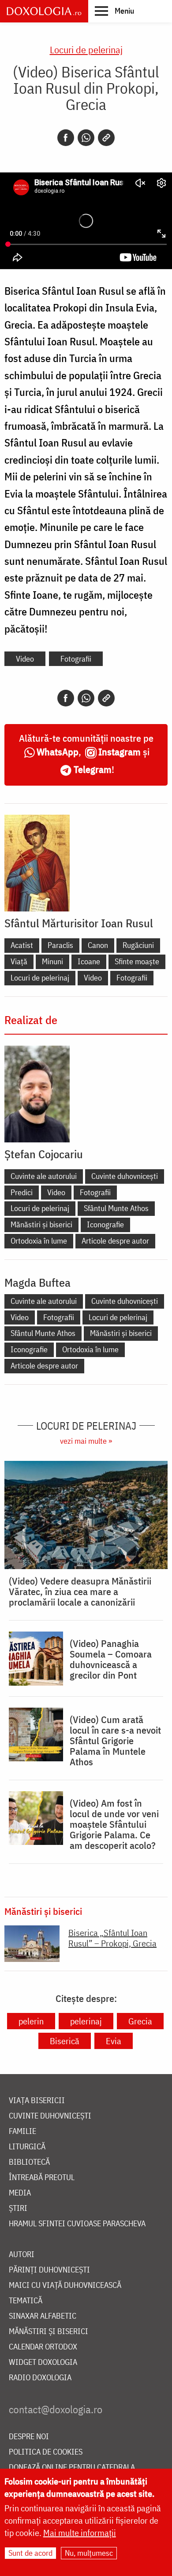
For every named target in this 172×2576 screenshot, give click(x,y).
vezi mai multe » (86, 1441)
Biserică (65, 2041)
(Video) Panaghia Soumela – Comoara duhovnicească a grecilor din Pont (111, 1659)
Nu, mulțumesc (89, 2553)
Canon (98, 945)
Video (25, 659)
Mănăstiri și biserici (41, 1224)
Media (20, 2193)
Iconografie (105, 1224)
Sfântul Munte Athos (116, 1208)
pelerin (31, 2021)
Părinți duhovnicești (49, 2270)
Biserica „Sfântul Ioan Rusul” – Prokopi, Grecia (112, 1938)
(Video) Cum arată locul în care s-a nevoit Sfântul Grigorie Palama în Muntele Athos (115, 1741)
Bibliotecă (29, 2162)
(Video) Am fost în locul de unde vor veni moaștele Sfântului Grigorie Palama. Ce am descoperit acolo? (114, 1824)
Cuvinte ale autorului (44, 1176)
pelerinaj (86, 2021)
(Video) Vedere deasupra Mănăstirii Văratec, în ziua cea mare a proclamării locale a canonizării (80, 1592)
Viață (19, 961)
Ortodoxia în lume (39, 1241)
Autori (22, 2255)
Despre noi (29, 2437)
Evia (114, 2041)
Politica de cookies (46, 2452)
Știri (18, 2208)
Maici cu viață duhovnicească (65, 2285)
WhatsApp (58, 752)
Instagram (120, 752)
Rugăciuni (138, 945)
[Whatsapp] (86, 138)
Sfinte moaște (137, 961)
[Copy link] (106, 138)
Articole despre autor (115, 1241)
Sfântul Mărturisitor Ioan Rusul (79, 923)
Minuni (52, 961)
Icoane (89, 961)
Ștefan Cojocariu (44, 1154)
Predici (22, 1192)
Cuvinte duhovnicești (125, 1176)
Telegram (93, 769)
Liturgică (27, 2147)
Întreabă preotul (42, 2178)
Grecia (140, 2021)
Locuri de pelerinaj (86, 49)
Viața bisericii (37, 2101)
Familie (22, 2131)
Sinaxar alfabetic (43, 2316)
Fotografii (76, 659)
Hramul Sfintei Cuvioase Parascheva (77, 2224)
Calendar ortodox (43, 2347)
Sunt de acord (30, 2553)
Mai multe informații (80, 2533)
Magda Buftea (37, 1282)
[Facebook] (66, 138)
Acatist (22, 945)
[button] (114, 11)
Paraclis (60, 945)
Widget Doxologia (43, 2362)
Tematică (26, 2301)
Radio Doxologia (40, 2378)
